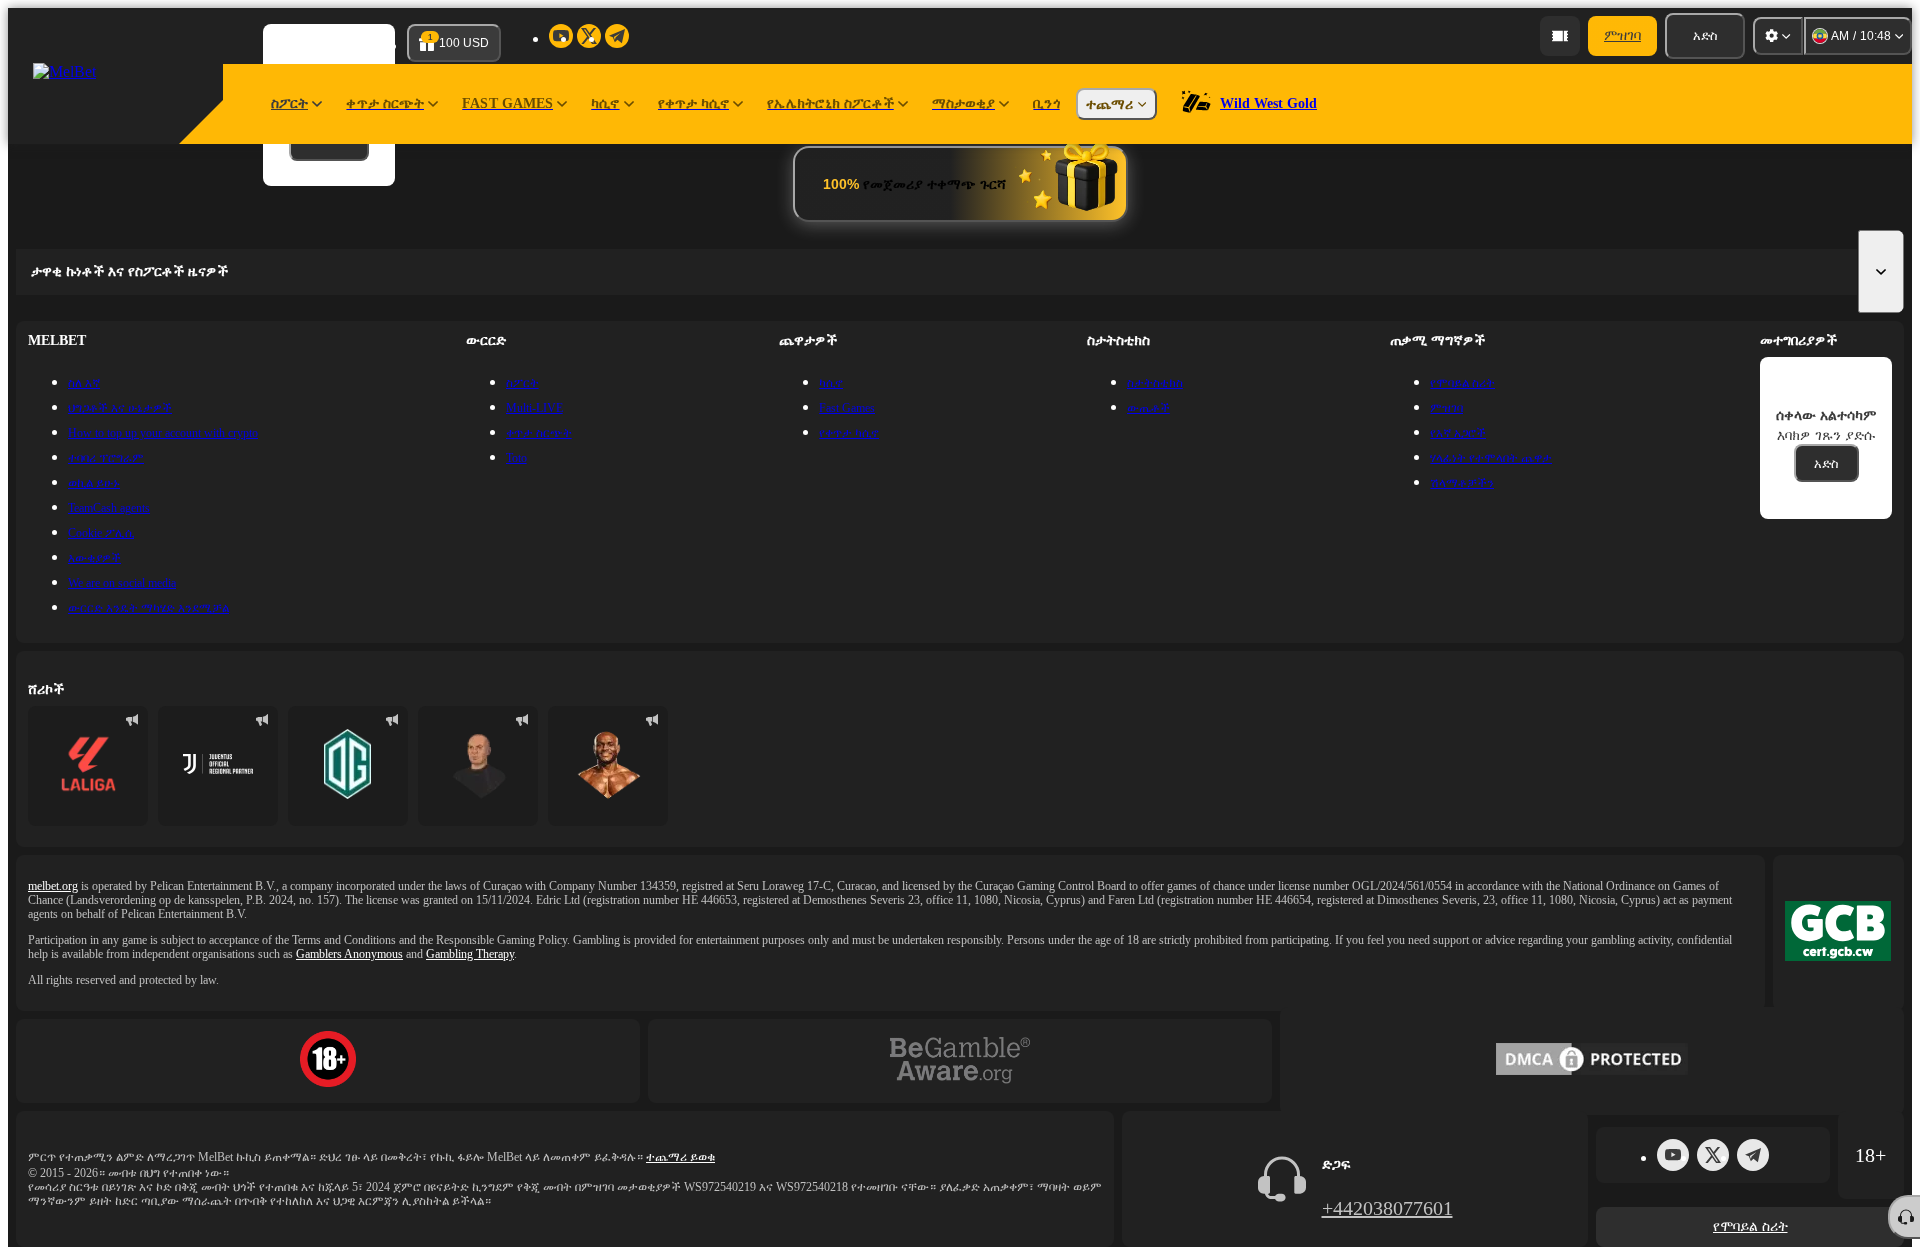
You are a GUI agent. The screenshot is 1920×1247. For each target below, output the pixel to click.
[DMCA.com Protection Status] (1592, 1061)
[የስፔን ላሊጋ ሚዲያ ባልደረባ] (88, 766)
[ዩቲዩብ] (1673, 1155)
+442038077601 (1387, 1208)
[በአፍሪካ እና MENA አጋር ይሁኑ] (218, 766)
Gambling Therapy (470, 954)
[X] (1713, 1155)
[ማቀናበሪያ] (1778, 36)
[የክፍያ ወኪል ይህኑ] (1560, 36)
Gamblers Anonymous (349, 954)
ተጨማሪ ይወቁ (680, 1157)
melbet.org (53, 886)
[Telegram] (1753, 1155)
